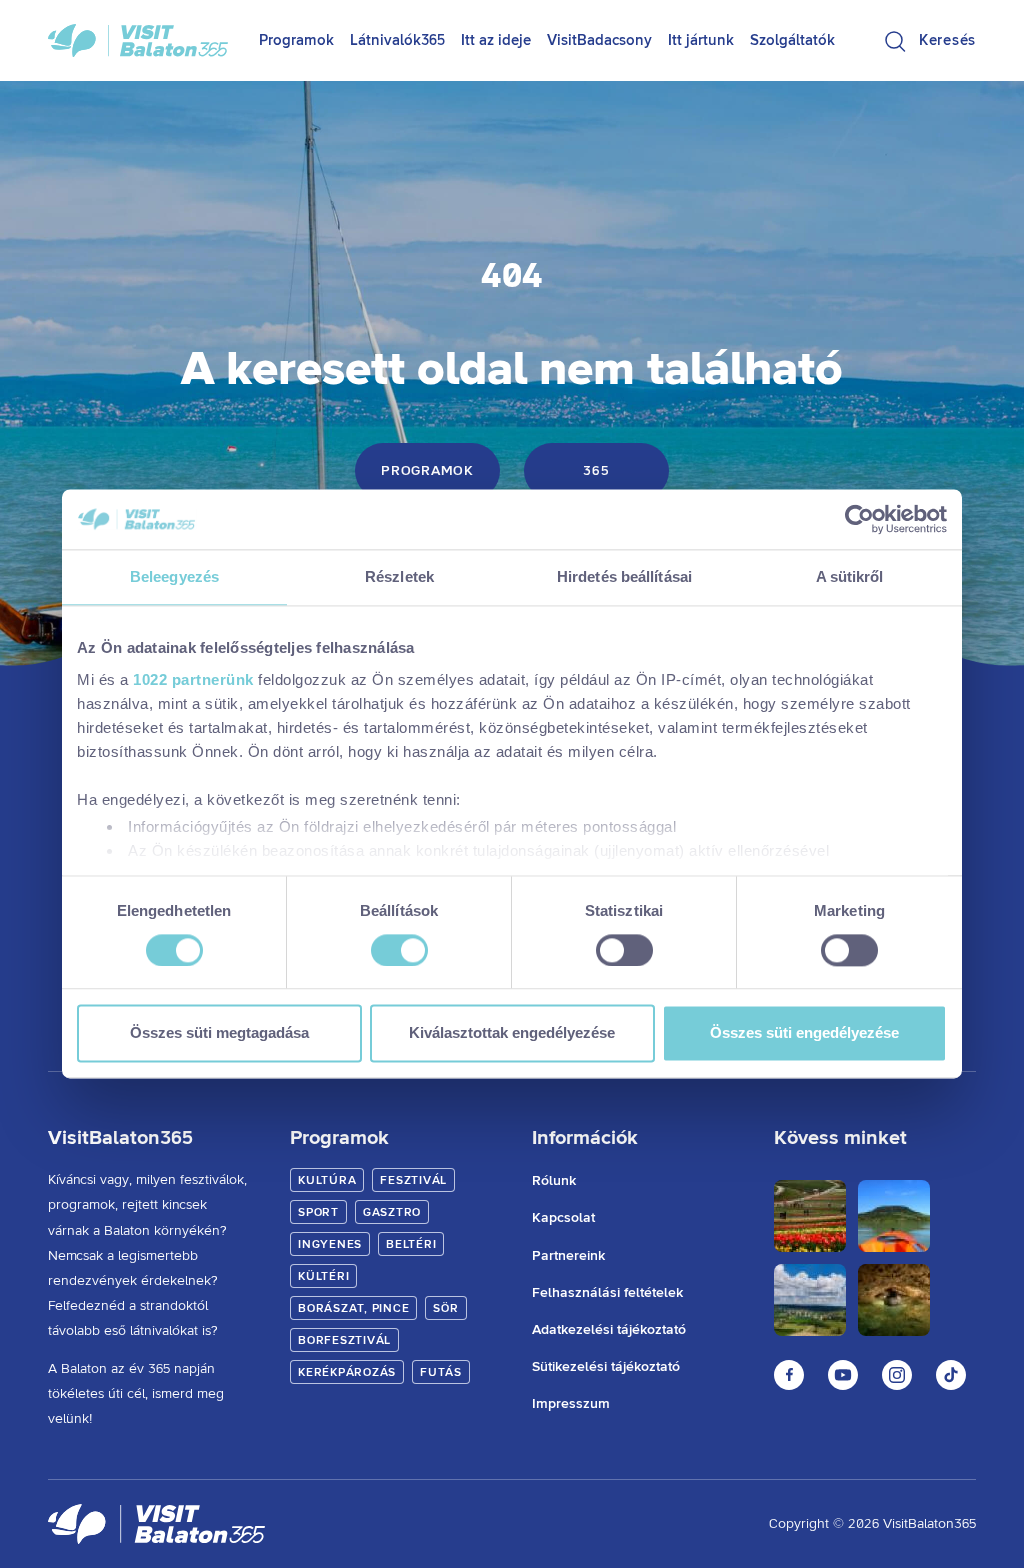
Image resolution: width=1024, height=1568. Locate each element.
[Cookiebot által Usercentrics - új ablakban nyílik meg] (859, 519)
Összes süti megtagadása (219, 1033)
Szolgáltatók (792, 40)
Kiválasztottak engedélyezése (512, 1033)
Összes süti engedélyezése (804, 1033)
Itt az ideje (496, 40)
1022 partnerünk (193, 679)
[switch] (399, 950)
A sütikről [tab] (850, 576)
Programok (296, 40)
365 (596, 471)
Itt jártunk (701, 40)
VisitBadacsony (599, 40)
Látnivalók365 (397, 40)
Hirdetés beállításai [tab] (624, 576)
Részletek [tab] (399, 576)
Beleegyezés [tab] (174, 576)
